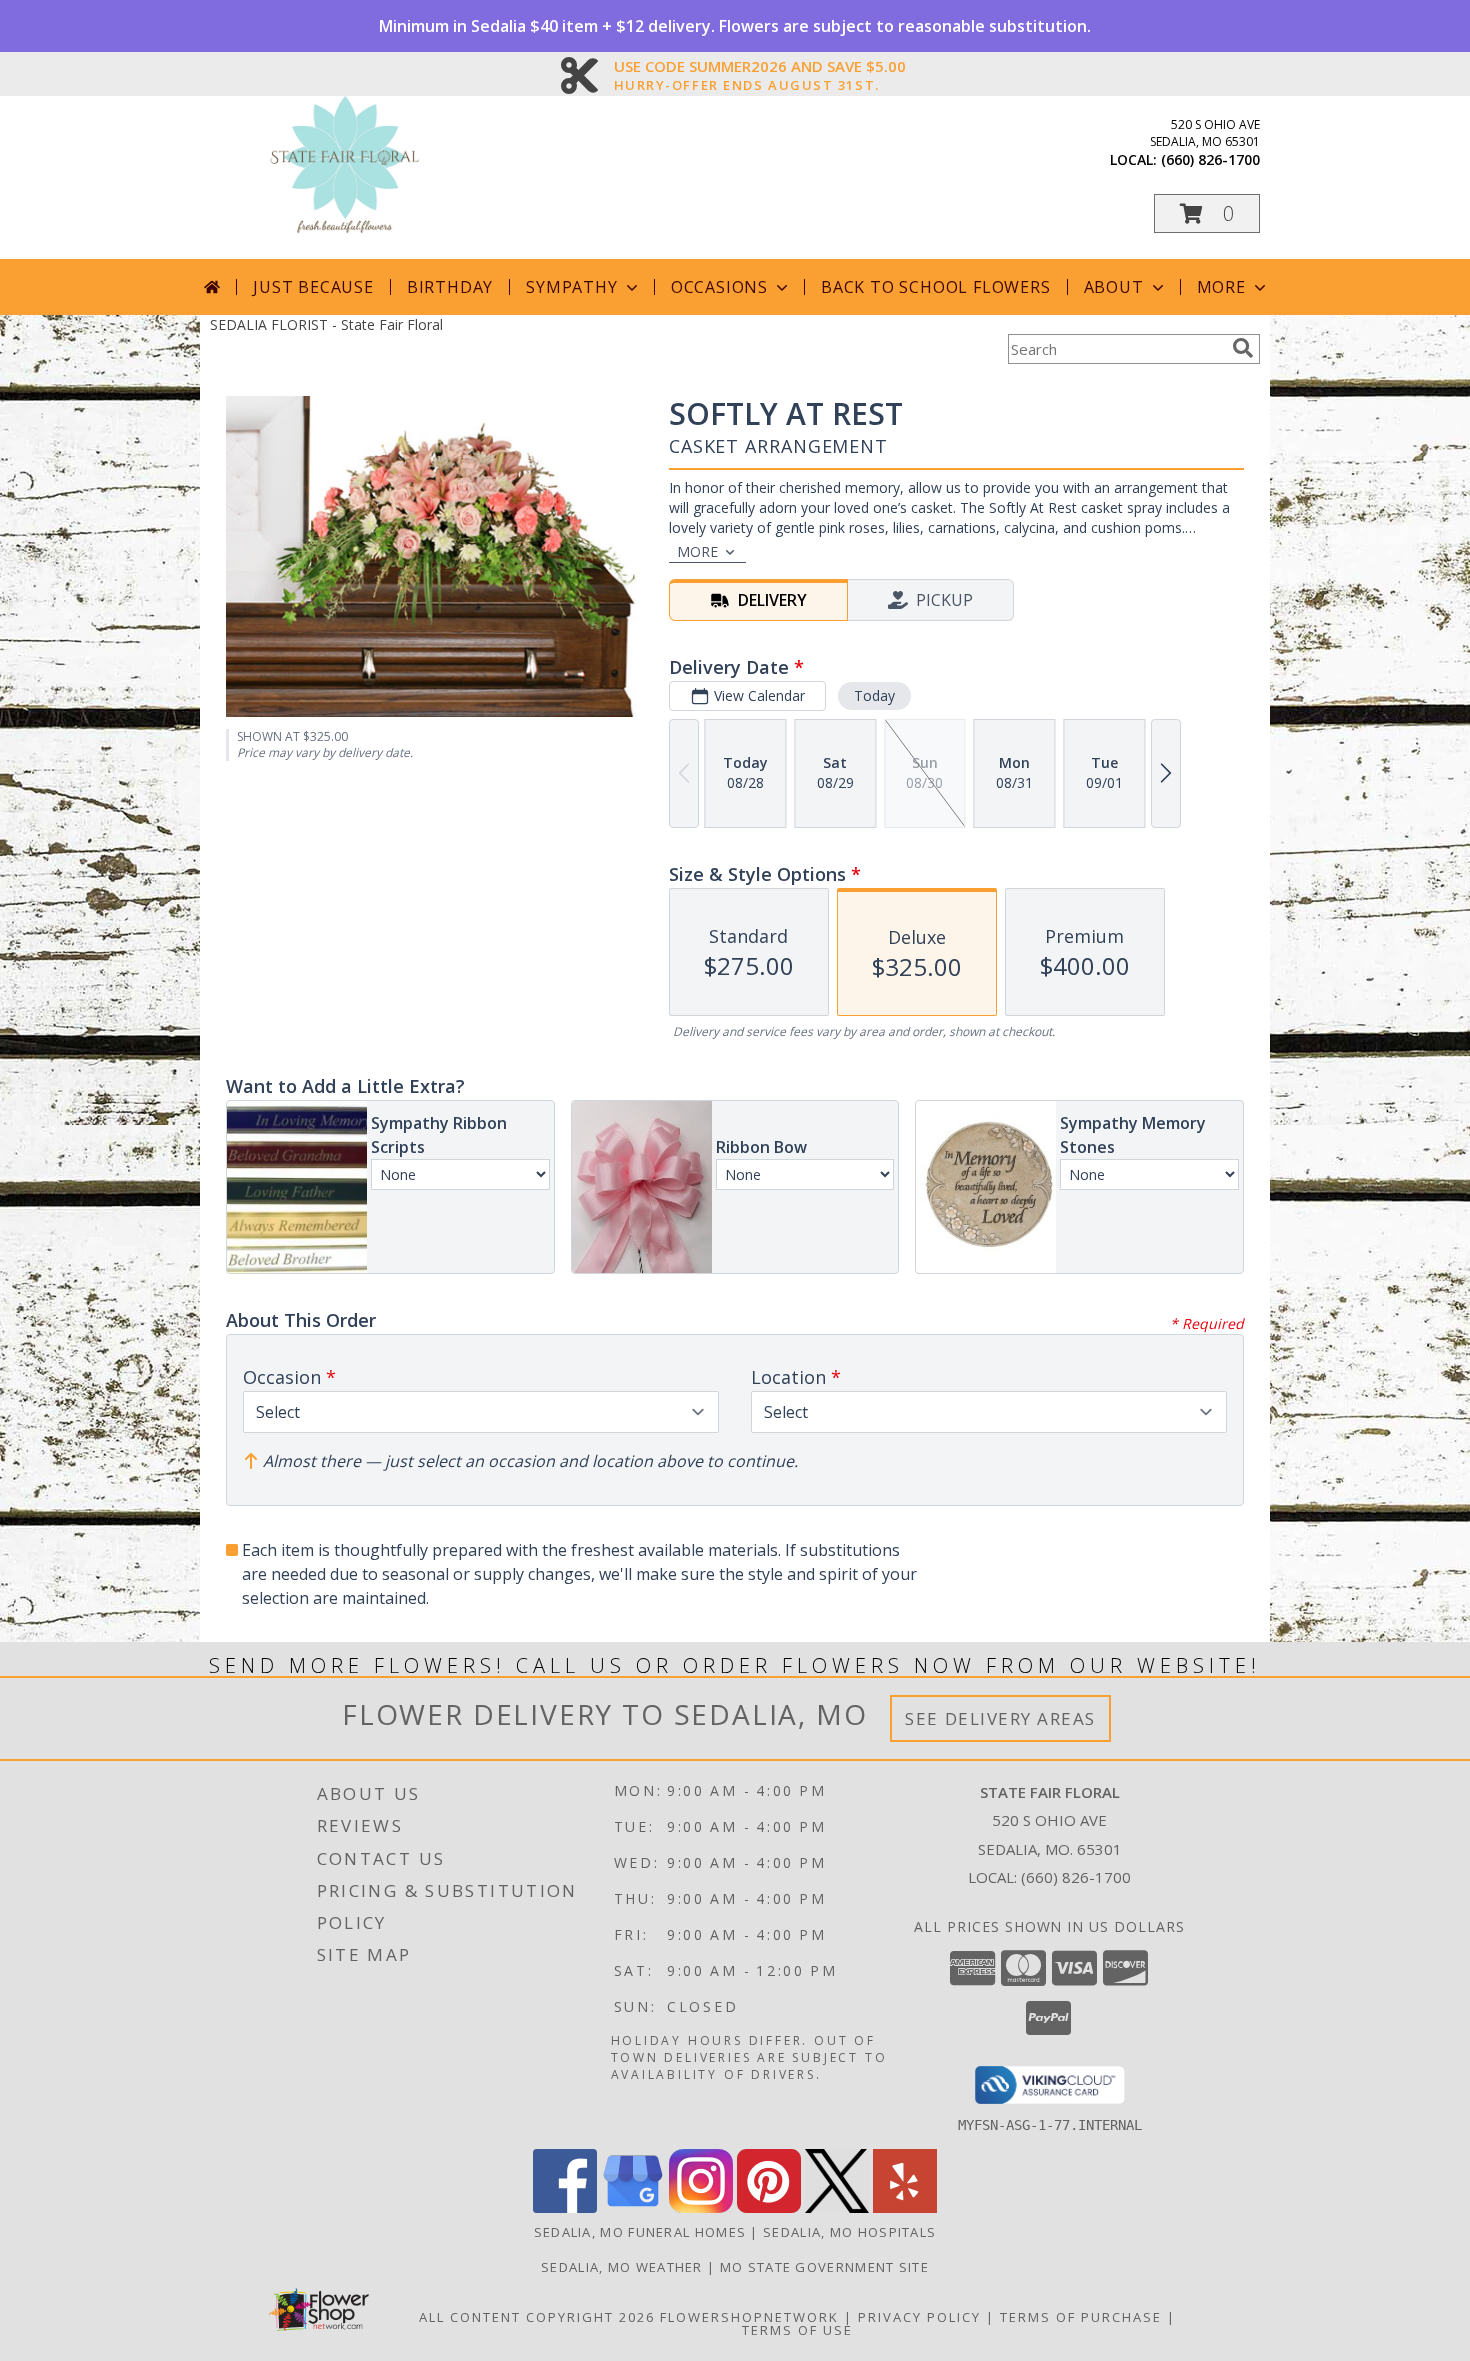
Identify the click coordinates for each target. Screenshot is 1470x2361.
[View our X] (837, 2207)
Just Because (313, 287)
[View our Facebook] (565, 2207)
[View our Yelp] (905, 2207)
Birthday (450, 287)
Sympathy (571, 287)
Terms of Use (797, 2330)
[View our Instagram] (701, 2207)
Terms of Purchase (1081, 2317)
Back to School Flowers (936, 287)
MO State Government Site (824, 2267)
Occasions (719, 287)
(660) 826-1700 (1210, 159)
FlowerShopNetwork (749, 2317)
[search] (1243, 348)
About (1114, 287)
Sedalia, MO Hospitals (849, 2232)
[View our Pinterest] (769, 2207)
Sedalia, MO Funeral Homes (640, 2232)
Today (874, 695)
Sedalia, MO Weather (622, 2267)
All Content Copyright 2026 (537, 2317)
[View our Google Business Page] (633, 2207)
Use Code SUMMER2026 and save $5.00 (760, 67)
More (1221, 287)
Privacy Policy (919, 2317)
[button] (1207, 213)
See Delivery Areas (1000, 1718)
